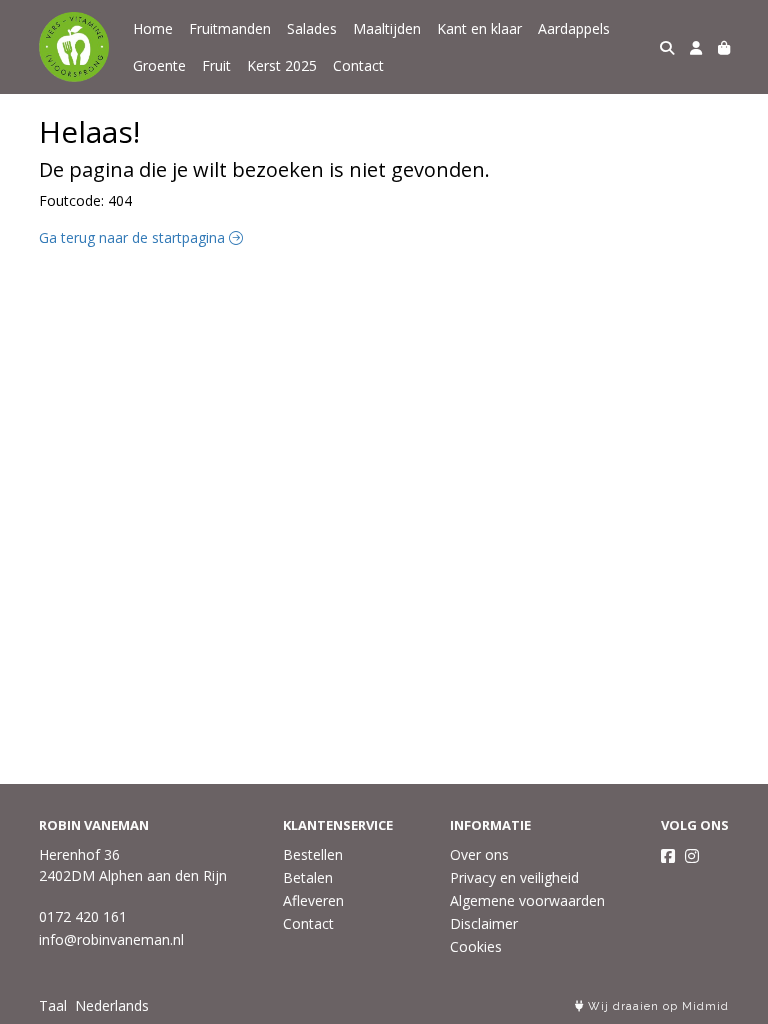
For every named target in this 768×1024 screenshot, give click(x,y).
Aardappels (574, 28)
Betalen (308, 877)
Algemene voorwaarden (527, 900)
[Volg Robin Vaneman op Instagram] (692, 856)
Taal (53, 1005)
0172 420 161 (83, 916)
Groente (159, 65)
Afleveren (313, 900)
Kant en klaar (479, 28)
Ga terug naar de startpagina (134, 237)
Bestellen (313, 854)
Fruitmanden (230, 28)
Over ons (479, 854)
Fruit (216, 65)
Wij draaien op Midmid (656, 1006)
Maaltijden (387, 28)
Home (153, 28)
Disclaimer (484, 923)
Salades (312, 28)
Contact (358, 65)
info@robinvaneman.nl (111, 939)
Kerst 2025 (282, 65)
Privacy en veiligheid (514, 877)
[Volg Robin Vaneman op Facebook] (668, 856)
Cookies (476, 946)
